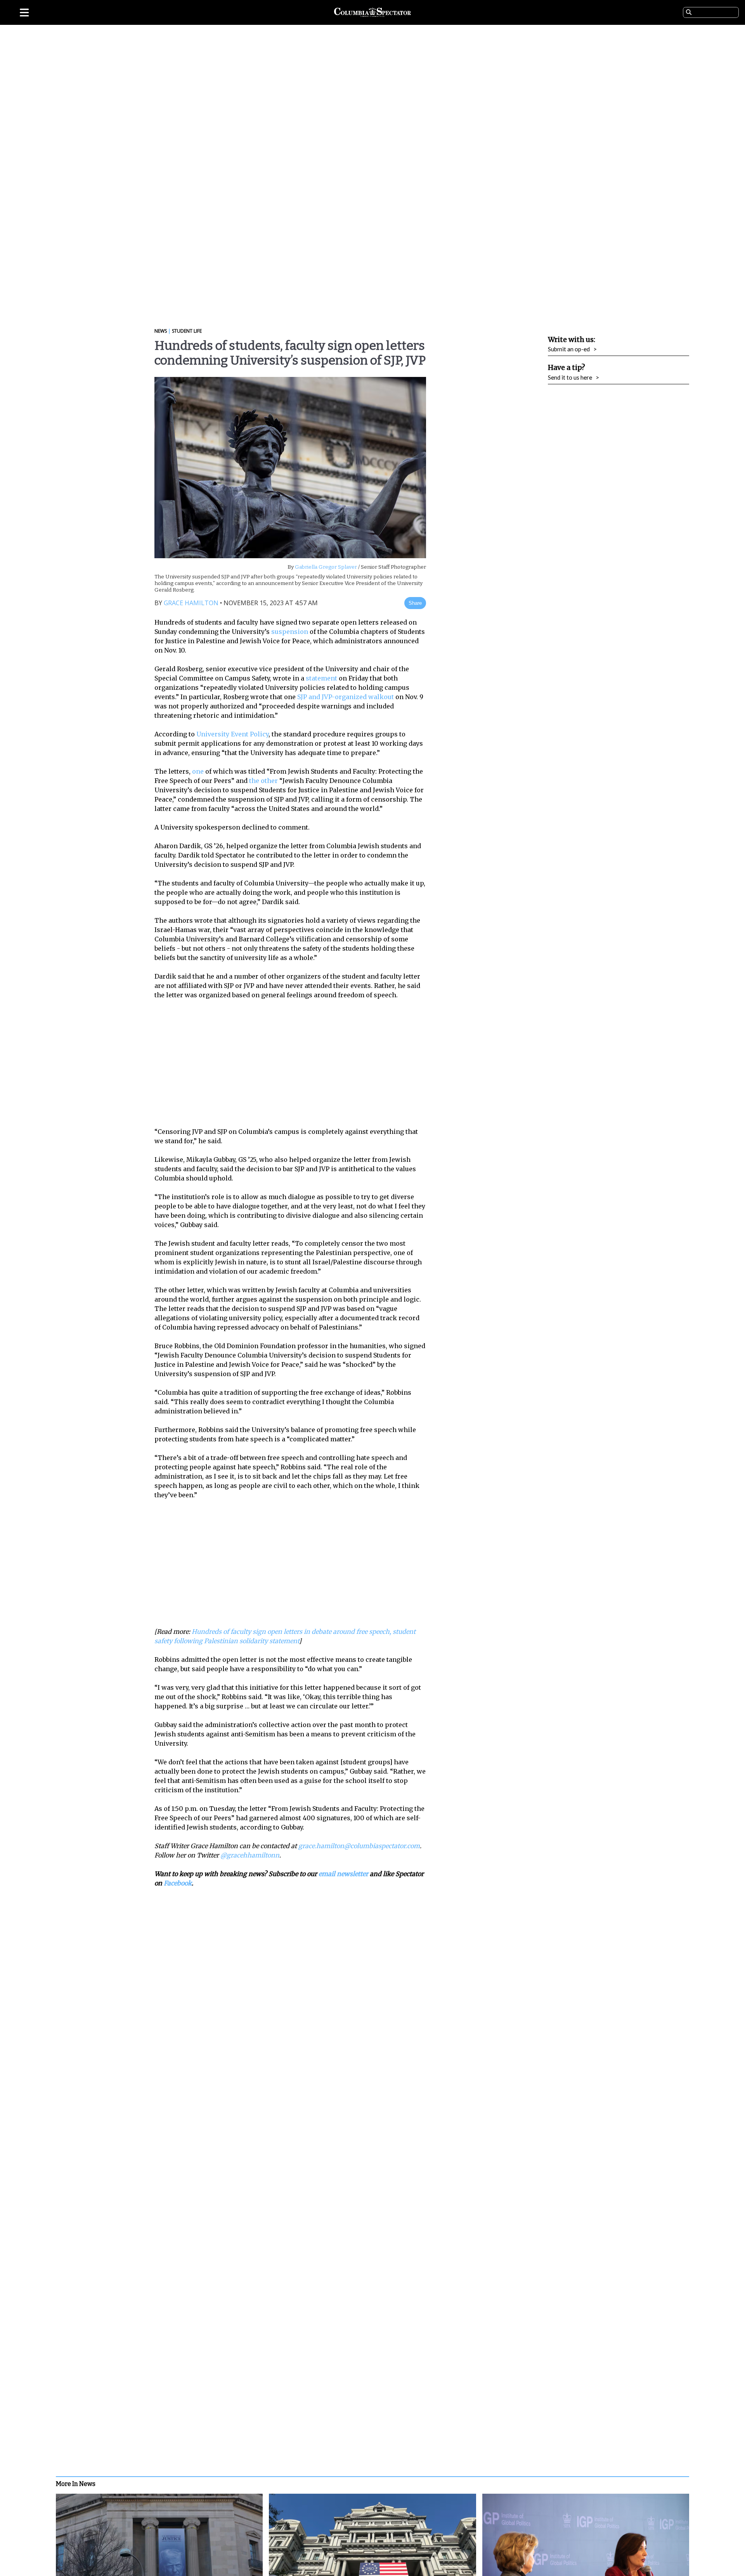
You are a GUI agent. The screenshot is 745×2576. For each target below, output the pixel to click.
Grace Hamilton (191, 603)
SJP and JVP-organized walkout (346, 697)
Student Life (187, 331)
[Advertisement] (296, 1063)
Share (415, 603)
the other (263, 781)
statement (321, 678)
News (161, 331)
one (198, 771)
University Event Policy (232, 734)
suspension (290, 632)
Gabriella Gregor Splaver (325, 567)
